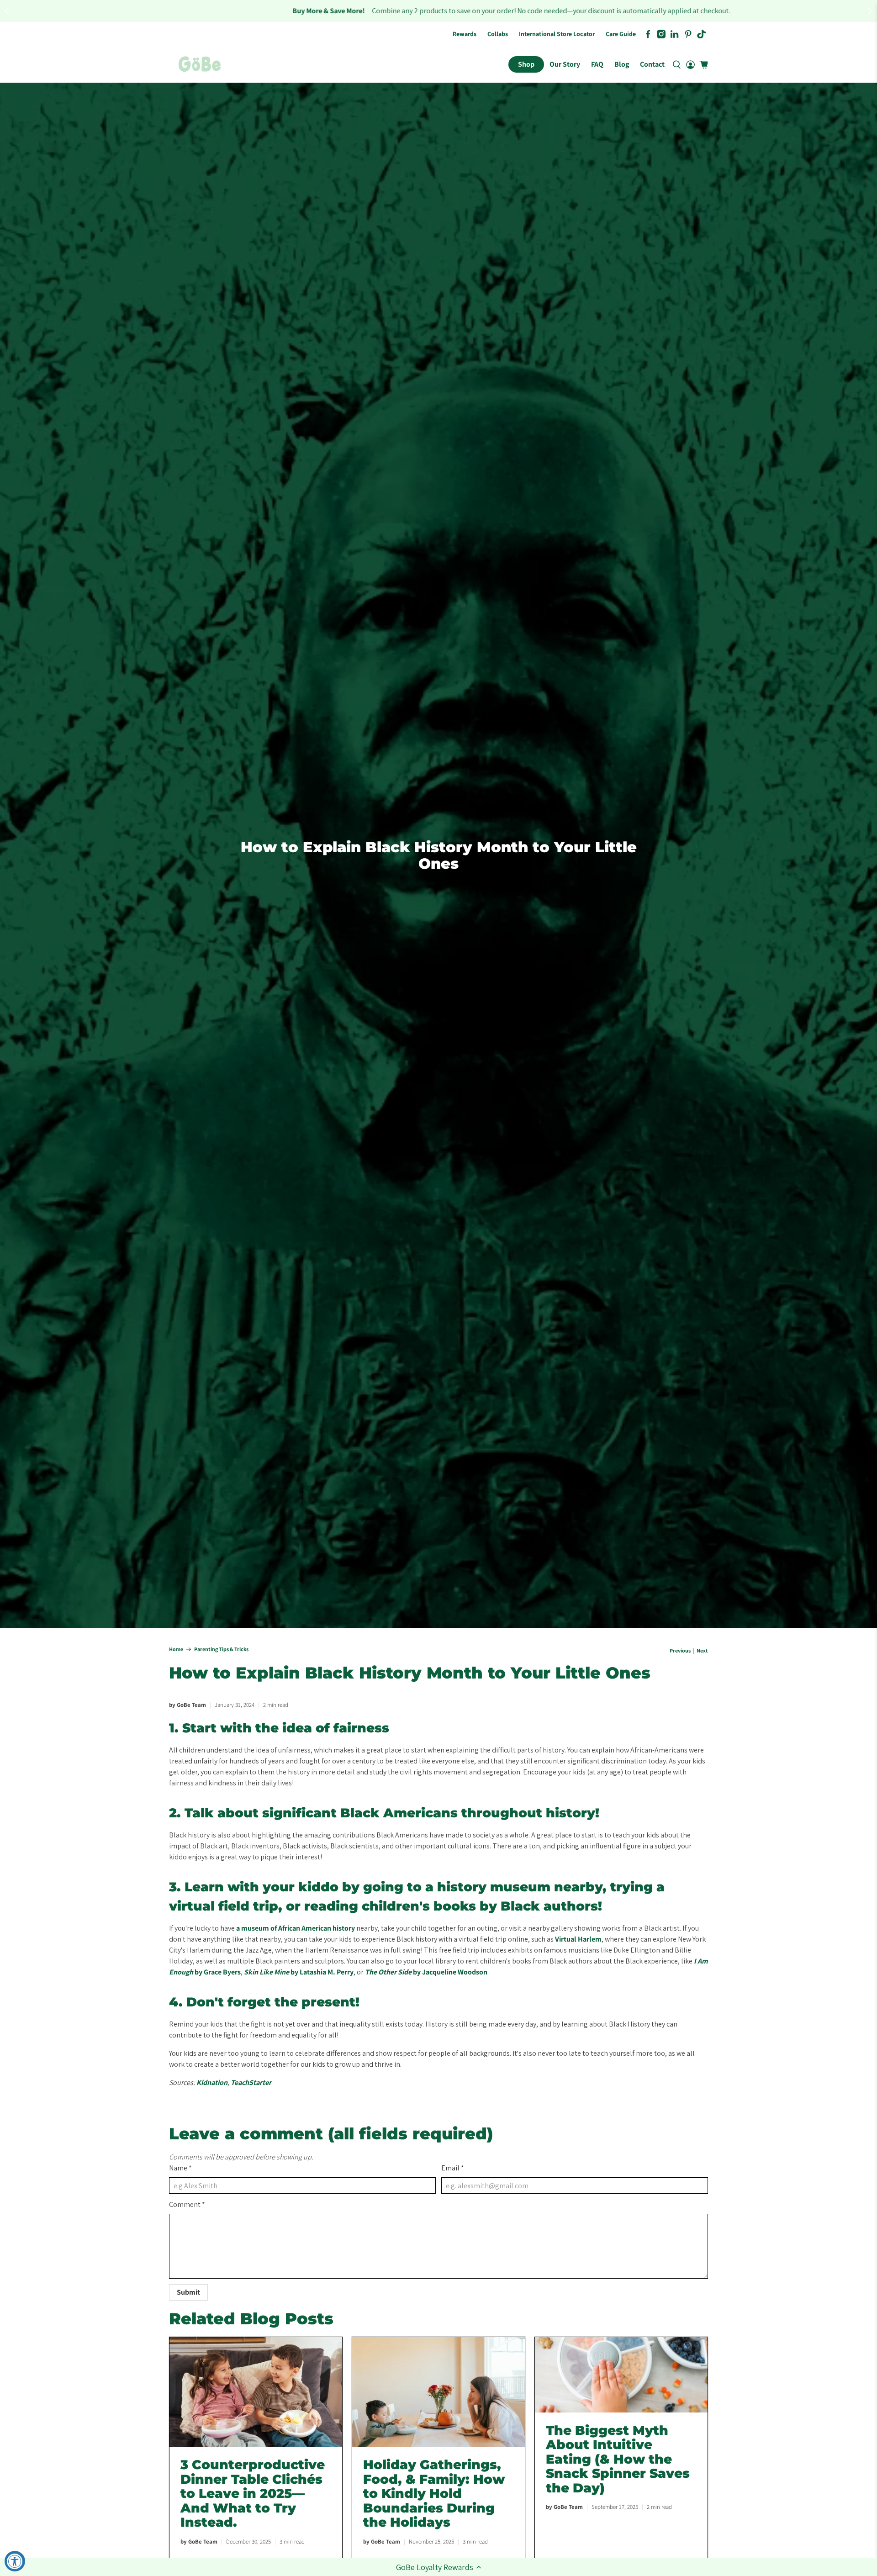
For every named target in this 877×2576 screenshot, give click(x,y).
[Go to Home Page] (200, 64)
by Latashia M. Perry (299, 1972)
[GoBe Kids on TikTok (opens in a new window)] (701, 34)
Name (180, 2168)
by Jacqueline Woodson (426, 1972)
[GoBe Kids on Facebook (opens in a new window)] (648, 34)
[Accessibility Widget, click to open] (15, 2561)
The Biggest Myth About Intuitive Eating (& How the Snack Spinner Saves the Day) (618, 2459)
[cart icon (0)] (704, 65)
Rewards (465, 34)
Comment (187, 2204)
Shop (526, 64)
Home (176, 1649)
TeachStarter (251, 2082)
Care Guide (621, 34)
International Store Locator (557, 34)
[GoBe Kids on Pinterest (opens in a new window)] (688, 34)
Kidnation (212, 2082)
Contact (652, 64)
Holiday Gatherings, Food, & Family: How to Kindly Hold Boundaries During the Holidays (434, 2493)
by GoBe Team (188, 1705)
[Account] (690, 64)
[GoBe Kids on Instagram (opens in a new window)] (661, 34)
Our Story (565, 64)
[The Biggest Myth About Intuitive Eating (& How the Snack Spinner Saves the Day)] (621, 2375)
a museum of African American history (296, 1928)
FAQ (597, 64)
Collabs (498, 34)
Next (702, 1651)
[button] (438, 2567)
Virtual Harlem (578, 1939)
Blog (622, 64)
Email (453, 2168)
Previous (680, 1651)
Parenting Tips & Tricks (221, 1649)
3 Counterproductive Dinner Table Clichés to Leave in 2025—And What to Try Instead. (253, 2493)
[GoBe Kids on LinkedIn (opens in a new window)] (674, 34)
